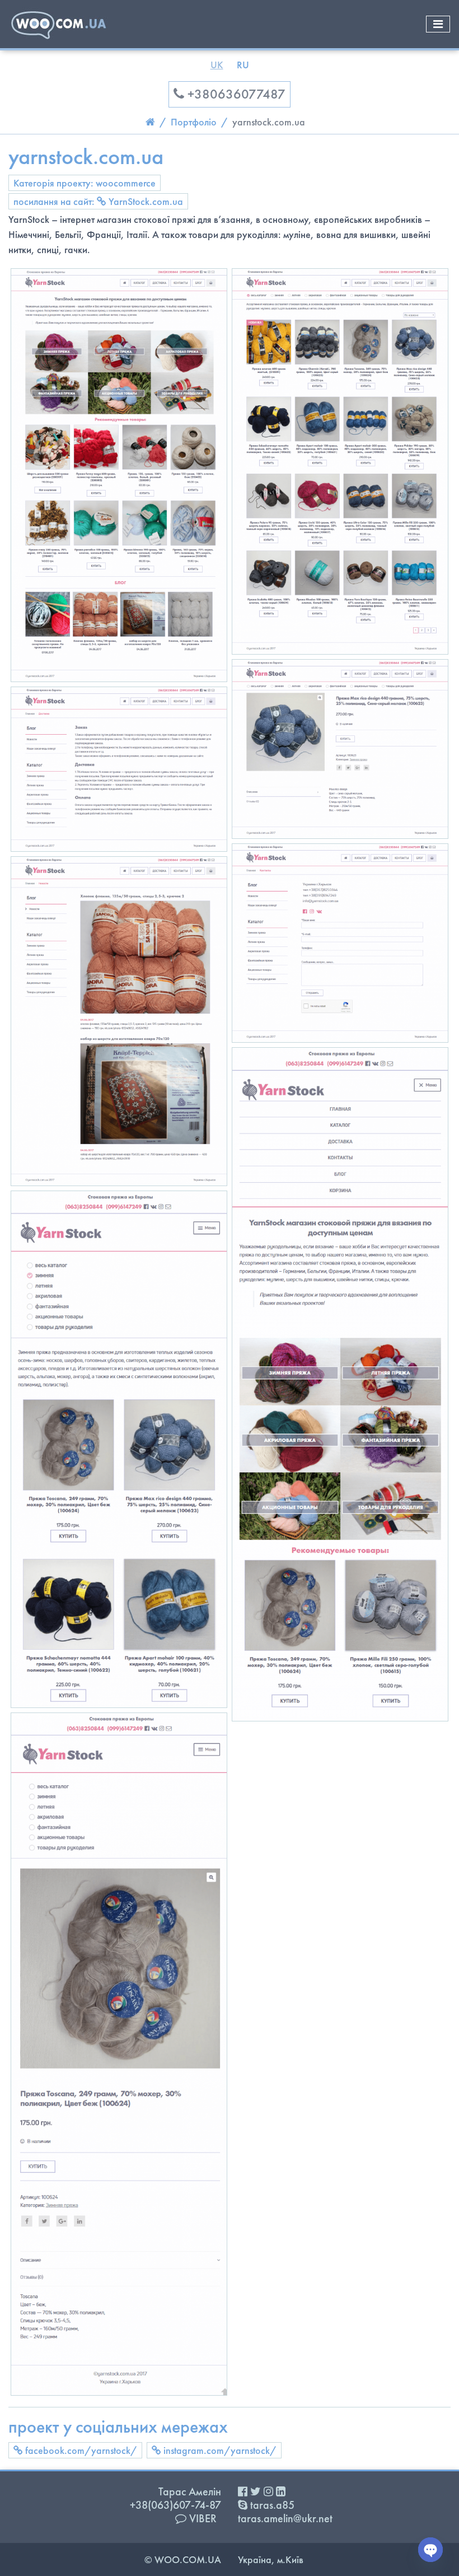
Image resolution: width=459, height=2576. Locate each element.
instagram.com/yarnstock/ (219, 2450)
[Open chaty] (430, 2550)
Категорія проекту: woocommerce (85, 183)
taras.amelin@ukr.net (285, 2518)
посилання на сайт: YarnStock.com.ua (98, 201)
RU (243, 65)
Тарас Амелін (190, 2491)
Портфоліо (194, 122)
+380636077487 (235, 94)
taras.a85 (271, 2505)
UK (217, 65)
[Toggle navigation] (438, 24)
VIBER (202, 2518)
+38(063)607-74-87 (175, 2505)
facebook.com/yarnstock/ (80, 2450)
